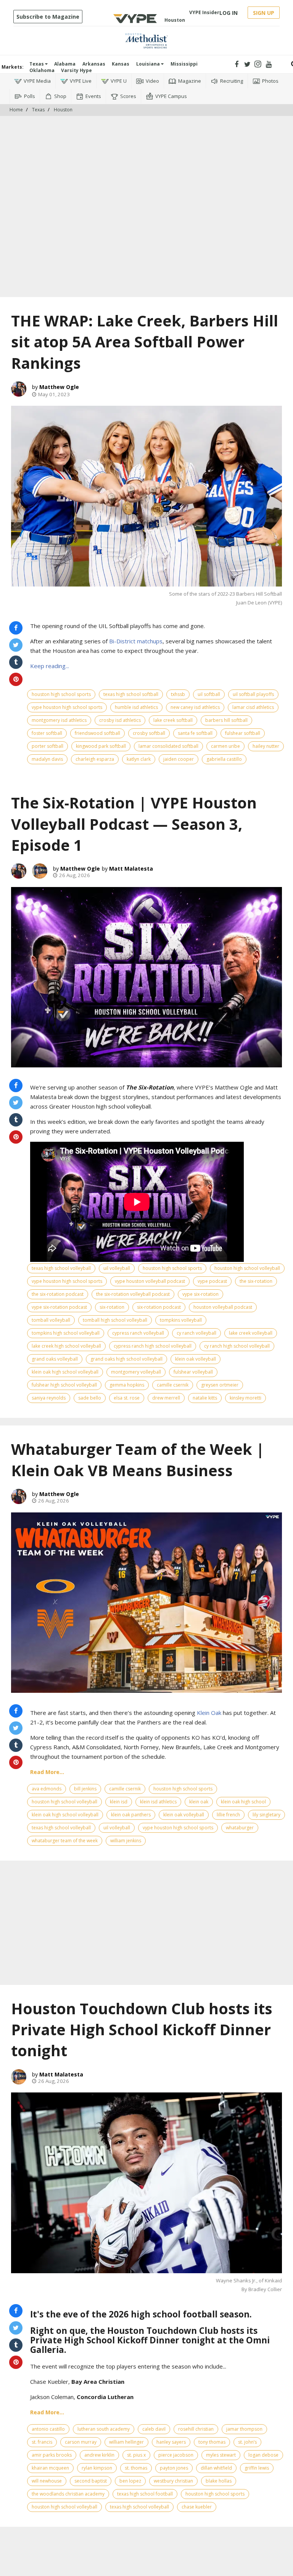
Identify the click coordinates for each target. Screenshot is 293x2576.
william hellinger (126, 2442)
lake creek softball (173, 720)
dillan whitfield (216, 2468)
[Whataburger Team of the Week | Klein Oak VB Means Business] (146, 1603)
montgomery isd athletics (59, 720)
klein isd (119, 1802)
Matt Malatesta (131, 869)
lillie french (228, 1815)
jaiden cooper (179, 759)
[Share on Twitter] (16, 645)
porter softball (47, 746)
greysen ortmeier (220, 1385)
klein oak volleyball (196, 1359)
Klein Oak (209, 1713)
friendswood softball (97, 733)
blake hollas (219, 2481)
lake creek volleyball (251, 1333)
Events (93, 96)
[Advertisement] (146, 139)
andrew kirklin (99, 2455)
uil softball (209, 694)
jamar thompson (244, 2429)
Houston (63, 110)
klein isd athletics (158, 1802)
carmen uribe (225, 746)
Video (152, 81)
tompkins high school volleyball (66, 1333)
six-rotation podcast (159, 1307)
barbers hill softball (226, 720)
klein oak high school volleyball (65, 1372)
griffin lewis (257, 2468)
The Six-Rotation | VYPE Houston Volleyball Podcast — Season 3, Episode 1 (134, 824)
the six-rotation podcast (58, 1294)
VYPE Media (37, 81)
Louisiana (149, 64)
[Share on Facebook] (16, 628)
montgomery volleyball (136, 1372)
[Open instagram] (258, 64)
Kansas (121, 64)
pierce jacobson (176, 2455)
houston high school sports (61, 694)
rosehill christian (196, 2429)
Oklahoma (42, 70)
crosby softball (149, 733)
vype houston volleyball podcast (150, 1281)
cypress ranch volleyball (138, 1333)
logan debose (263, 2455)
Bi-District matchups (136, 641)
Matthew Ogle (59, 387)
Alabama (65, 64)
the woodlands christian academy (68, 2494)
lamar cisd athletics (253, 707)
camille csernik (173, 1385)
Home (16, 110)
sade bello (90, 1398)
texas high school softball (131, 694)
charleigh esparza (95, 759)
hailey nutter (266, 746)
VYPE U (119, 81)
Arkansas (94, 64)
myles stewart (221, 2455)
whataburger (240, 1828)
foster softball (47, 733)
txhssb (178, 694)
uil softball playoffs (253, 694)
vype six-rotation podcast (59, 1307)
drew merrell (166, 1398)
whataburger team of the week (65, 1841)
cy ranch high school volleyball (237, 1346)
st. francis (42, 2442)
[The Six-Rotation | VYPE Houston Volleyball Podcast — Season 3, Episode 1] (146, 977)
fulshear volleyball (193, 1372)
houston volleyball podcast (223, 1307)
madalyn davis (47, 759)
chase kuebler (197, 2507)
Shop (60, 96)
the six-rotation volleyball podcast (133, 1294)
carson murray (81, 2442)
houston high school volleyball (247, 1268)
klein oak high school (243, 1802)
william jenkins (126, 1841)
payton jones (174, 2468)
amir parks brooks (52, 2455)
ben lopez (130, 2481)
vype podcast (212, 1281)
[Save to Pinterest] (16, 679)
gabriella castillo (224, 759)
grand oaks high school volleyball (126, 1359)
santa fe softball (195, 733)
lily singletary (266, 1815)
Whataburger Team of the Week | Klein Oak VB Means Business (138, 1460)
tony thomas (212, 2442)
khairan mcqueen (50, 2468)
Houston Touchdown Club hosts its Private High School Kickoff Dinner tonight (142, 2030)
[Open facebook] (237, 64)
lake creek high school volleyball (66, 1346)
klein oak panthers (131, 1815)
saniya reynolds (49, 1398)
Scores (128, 96)
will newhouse (47, 2481)
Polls (30, 96)
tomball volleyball (51, 1320)
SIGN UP (264, 13)
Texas (37, 64)
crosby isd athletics (120, 720)
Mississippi (184, 64)
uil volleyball (117, 1268)
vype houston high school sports (67, 707)
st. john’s (247, 2442)
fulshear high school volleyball (64, 1385)
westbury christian (173, 2481)
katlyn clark (139, 759)
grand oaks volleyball (55, 1359)
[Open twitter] (247, 64)
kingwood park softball (101, 746)
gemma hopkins (127, 1385)
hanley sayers (171, 2442)
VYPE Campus (171, 96)
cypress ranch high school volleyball (153, 1346)
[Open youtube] (269, 64)
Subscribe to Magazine (48, 17)
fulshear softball (243, 733)
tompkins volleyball (181, 1320)
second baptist (91, 2481)
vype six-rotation (200, 1294)
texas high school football (145, 2494)
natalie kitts (205, 1398)
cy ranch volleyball (196, 1333)
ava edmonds (47, 1789)
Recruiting (232, 81)
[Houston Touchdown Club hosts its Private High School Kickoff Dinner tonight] (146, 2183)
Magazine (190, 81)
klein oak (199, 1802)
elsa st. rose (127, 1398)
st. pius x (136, 2455)
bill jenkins (85, 1789)
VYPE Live (81, 81)
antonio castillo (48, 2429)
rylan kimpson (97, 2468)
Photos (270, 81)
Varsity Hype (76, 70)
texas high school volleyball (61, 1268)
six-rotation (112, 1307)
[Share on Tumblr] (16, 662)
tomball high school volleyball (115, 1320)
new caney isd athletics (195, 707)
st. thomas (136, 2468)
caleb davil (154, 2429)
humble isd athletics (136, 707)
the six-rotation (256, 1281)
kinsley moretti (246, 1398)
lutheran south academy (104, 2429)
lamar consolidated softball (168, 746)
